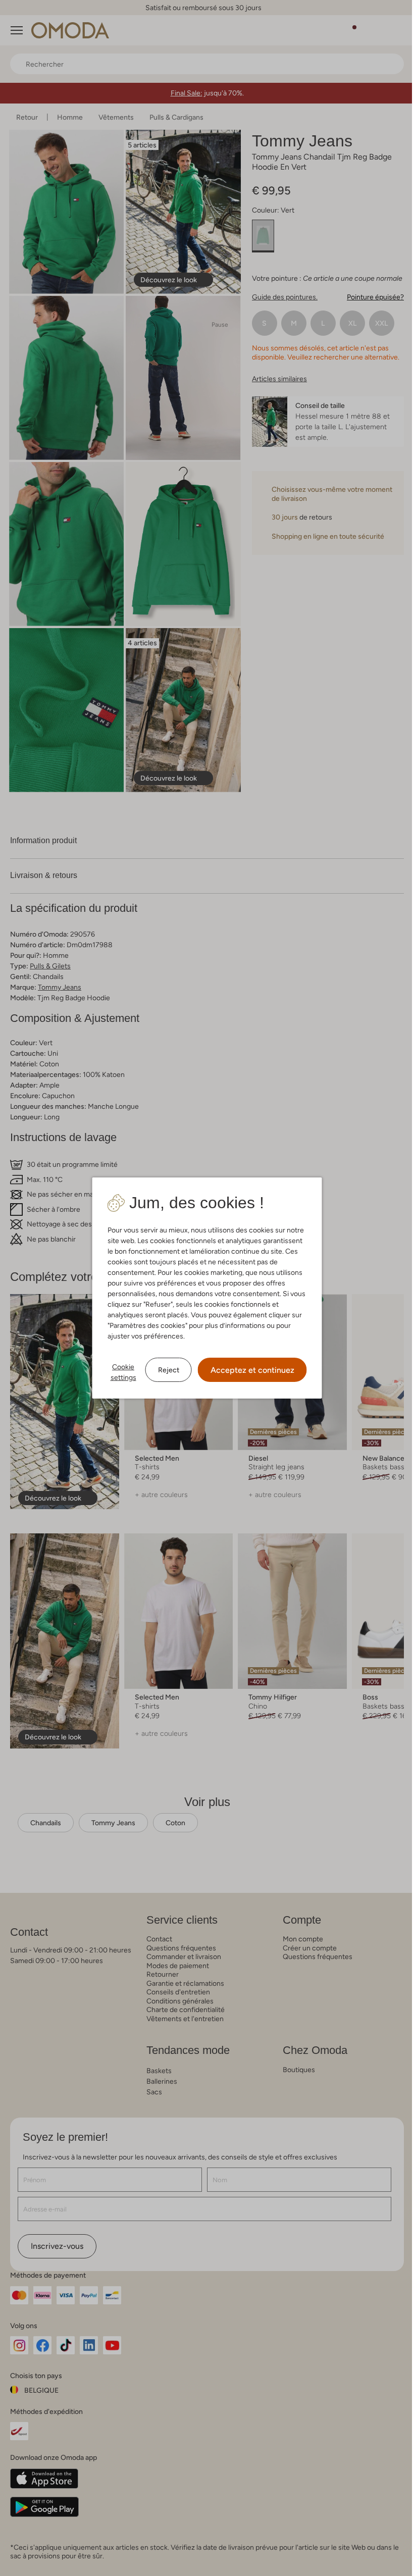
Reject (165, 1370)
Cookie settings (119, 1372)
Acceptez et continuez (248, 1370)
